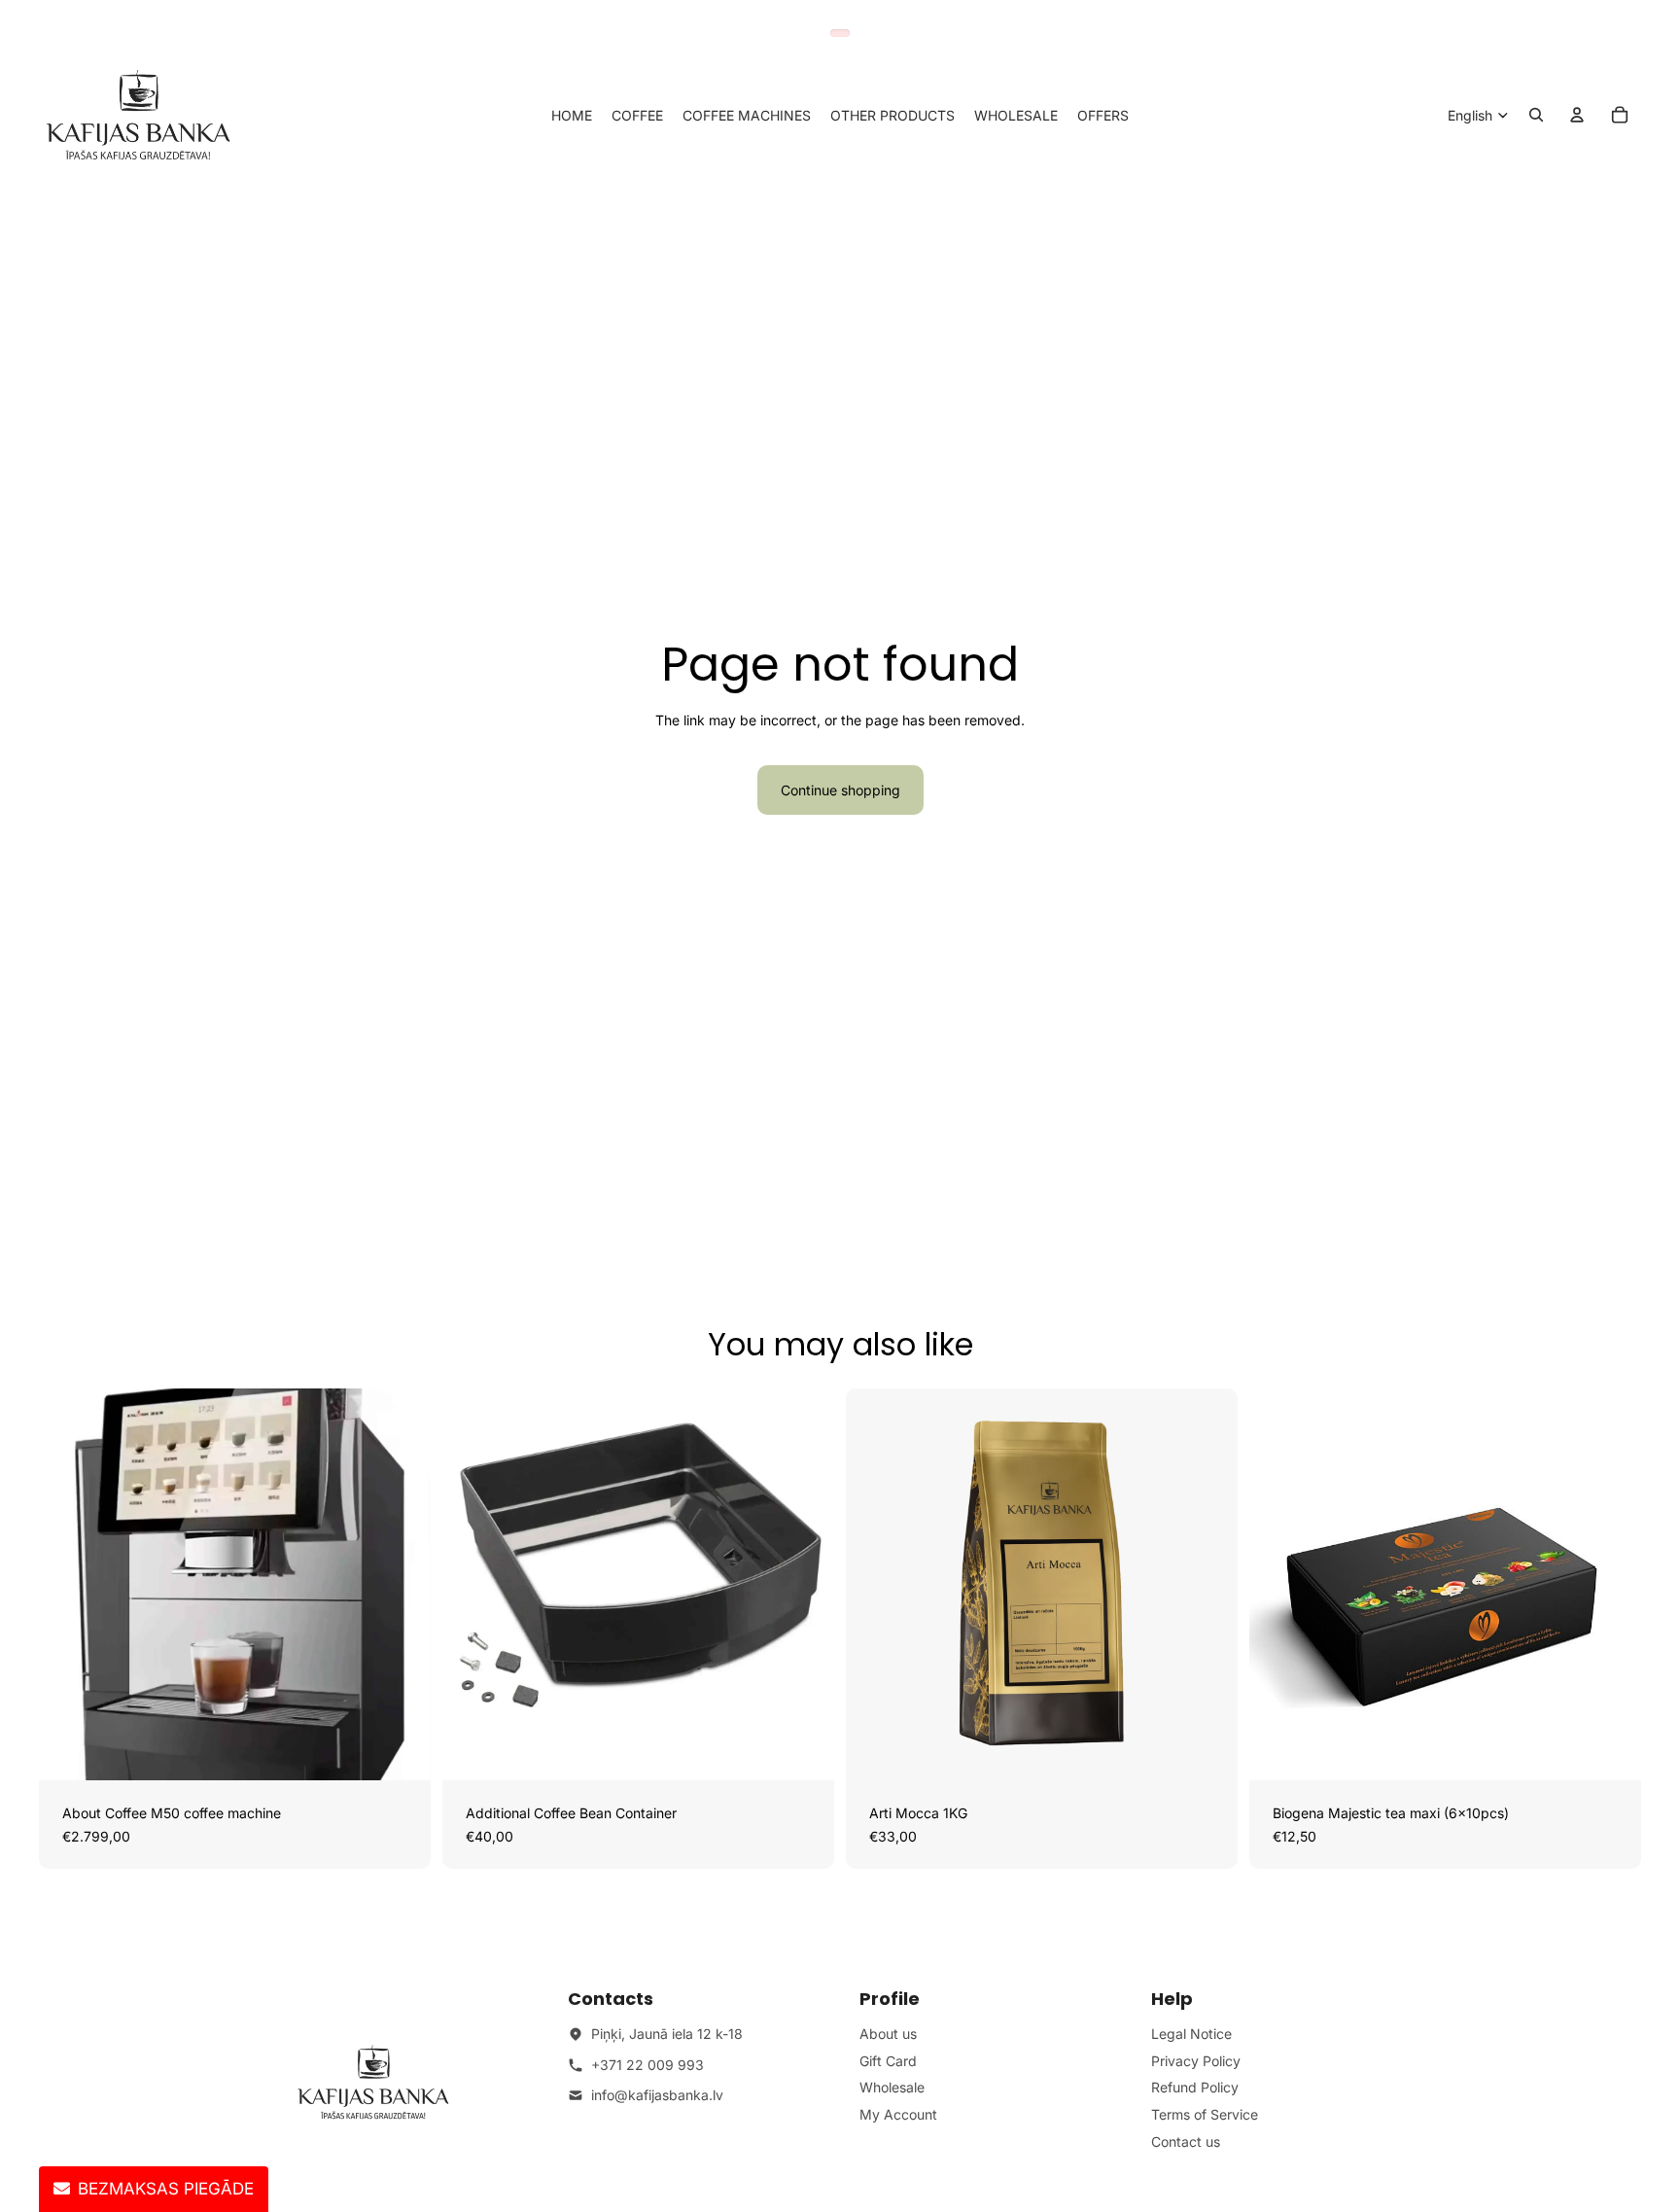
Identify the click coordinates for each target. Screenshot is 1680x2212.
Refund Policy (1195, 2087)
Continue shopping (840, 790)
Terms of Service (1205, 2114)
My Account (898, 2114)
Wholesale (892, 2087)
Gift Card (888, 2061)
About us (888, 2034)
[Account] (1577, 115)
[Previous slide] (68, 1585)
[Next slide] (402, 1585)
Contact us (1186, 2142)
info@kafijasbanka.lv (657, 2095)
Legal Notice (1191, 2034)
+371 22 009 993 (647, 2065)
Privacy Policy (1196, 2061)
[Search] (1536, 115)
